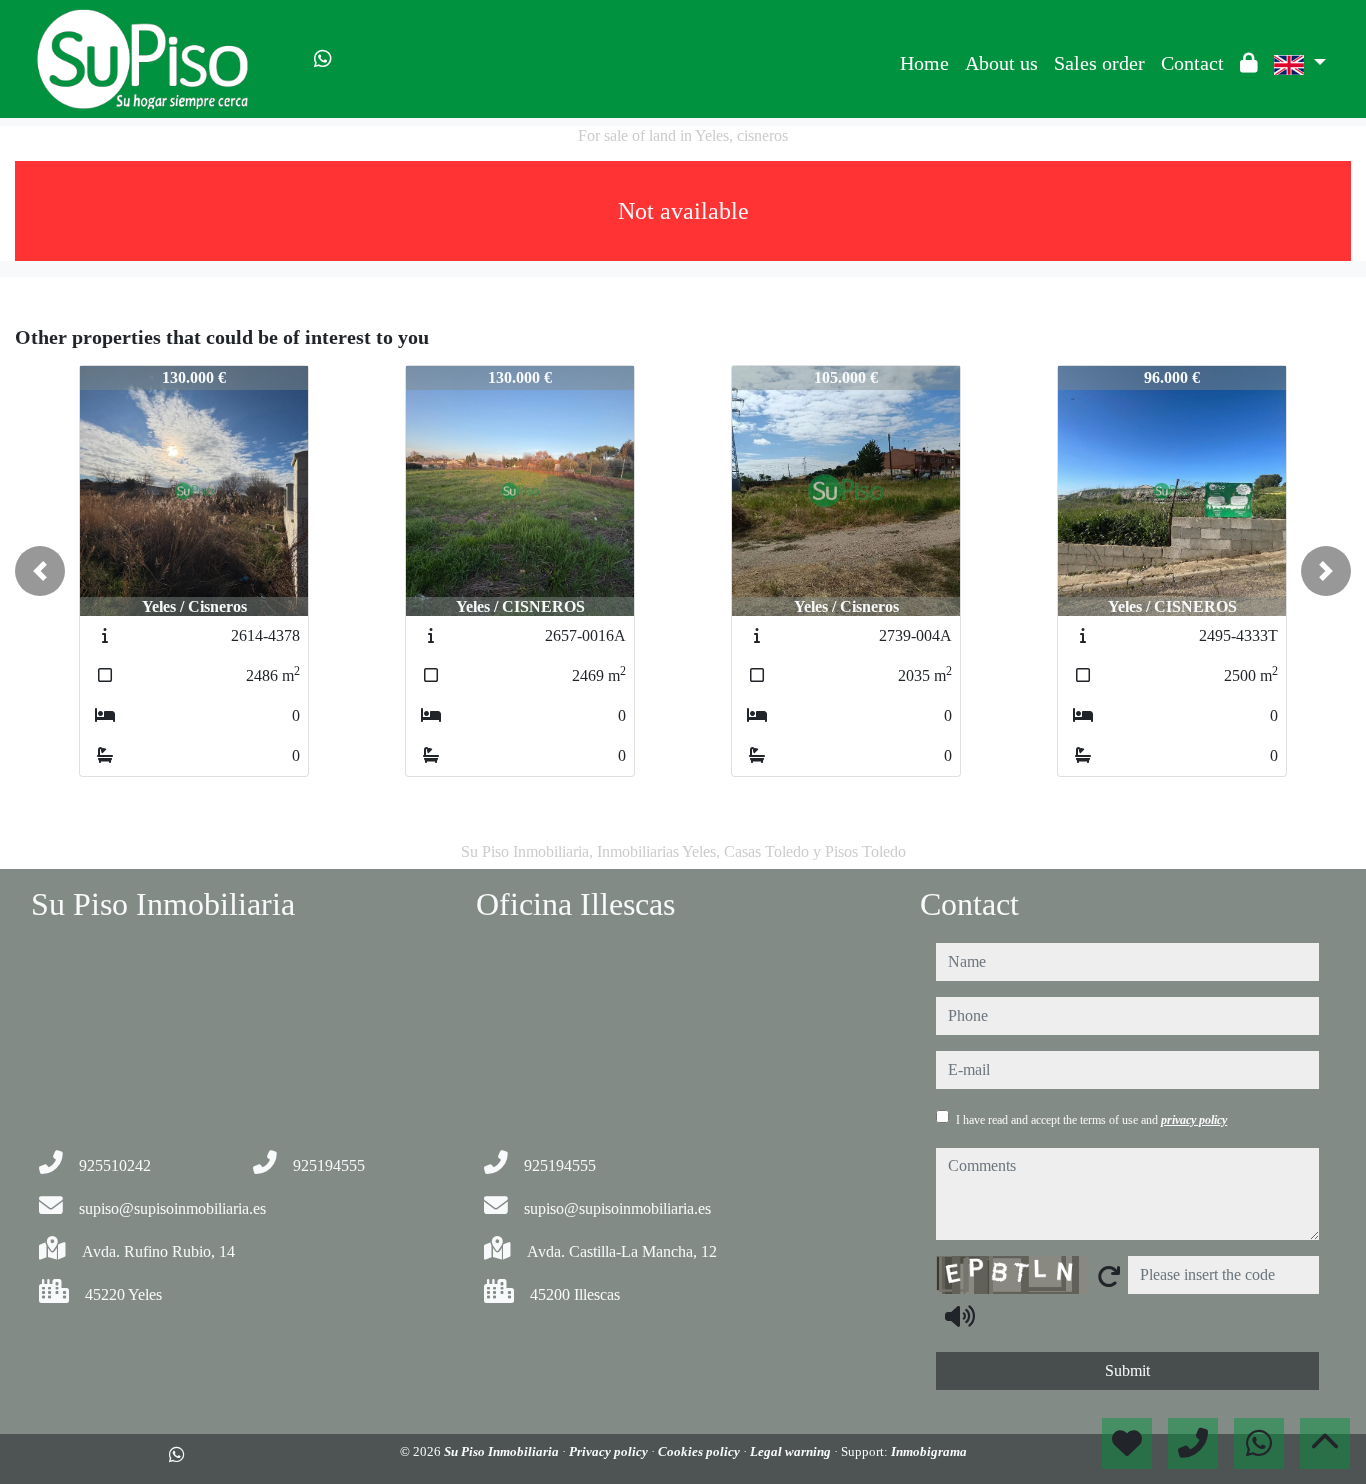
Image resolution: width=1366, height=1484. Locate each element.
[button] (40, 571)
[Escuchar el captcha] (960, 1316)
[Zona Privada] (1249, 63)
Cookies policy (700, 1451)
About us (1001, 63)
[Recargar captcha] (1109, 1276)
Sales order (1099, 63)
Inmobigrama (929, 1451)
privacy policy (1194, 1120)
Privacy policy (610, 1451)
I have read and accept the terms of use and (1091, 1120)
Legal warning (792, 1451)
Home (924, 63)
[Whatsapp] (323, 59)
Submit (1127, 1370)
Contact (1192, 63)
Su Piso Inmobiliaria (503, 1451)
